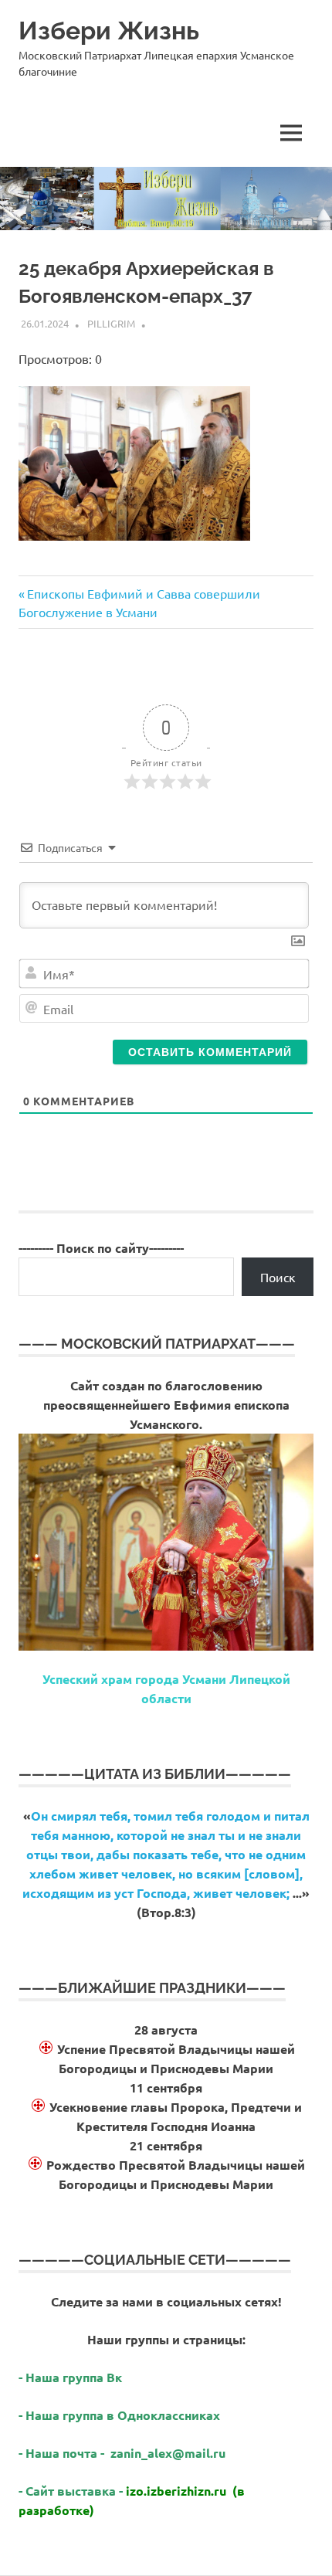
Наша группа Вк (75, 2377)
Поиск (278, 1277)
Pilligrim (111, 323)
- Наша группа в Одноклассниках (119, 2415)
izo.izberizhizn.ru (176, 2491)
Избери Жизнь (109, 31)
